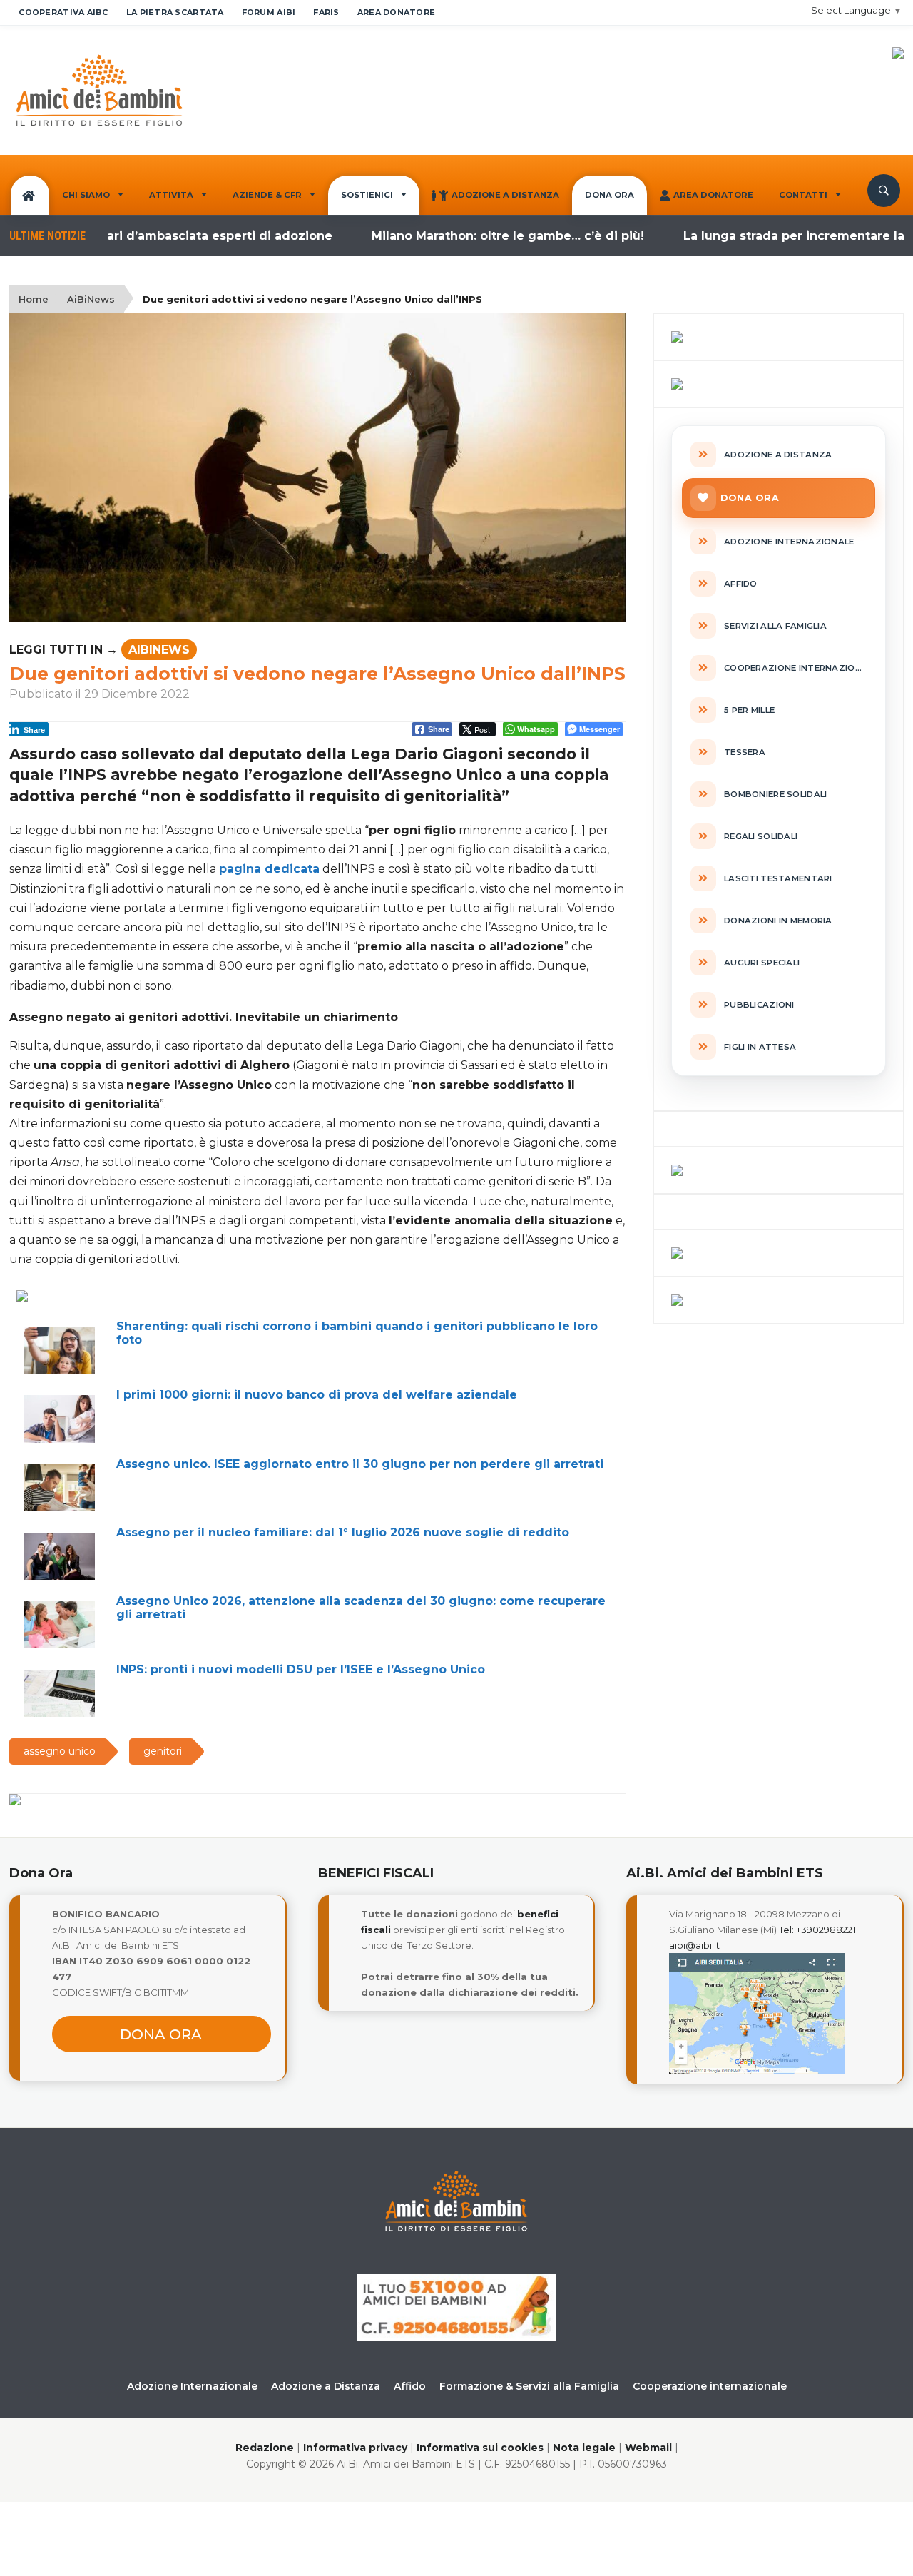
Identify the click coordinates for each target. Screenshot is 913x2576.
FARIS (326, 12)
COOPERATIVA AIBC (63, 12)
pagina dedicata (269, 869)
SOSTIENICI (367, 195)
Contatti (803, 195)
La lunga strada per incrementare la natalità (772, 236)
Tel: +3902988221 (817, 1930)
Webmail (648, 2448)
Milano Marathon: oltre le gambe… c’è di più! (461, 236)
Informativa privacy (355, 2448)
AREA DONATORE (397, 12)
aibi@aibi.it (694, 1945)
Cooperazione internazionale (710, 2386)
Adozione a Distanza (505, 195)
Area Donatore (713, 195)
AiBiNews (91, 299)
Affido (410, 2386)
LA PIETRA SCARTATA (175, 12)
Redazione (265, 2448)
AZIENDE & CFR (267, 195)
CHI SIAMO (86, 195)
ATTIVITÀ (171, 195)
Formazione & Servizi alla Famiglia (529, 2386)
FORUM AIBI (269, 12)
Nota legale (584, 2448)
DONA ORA (609, 195)
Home (34, 299)
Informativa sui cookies (480, 2448)
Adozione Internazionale (192, 2386)
